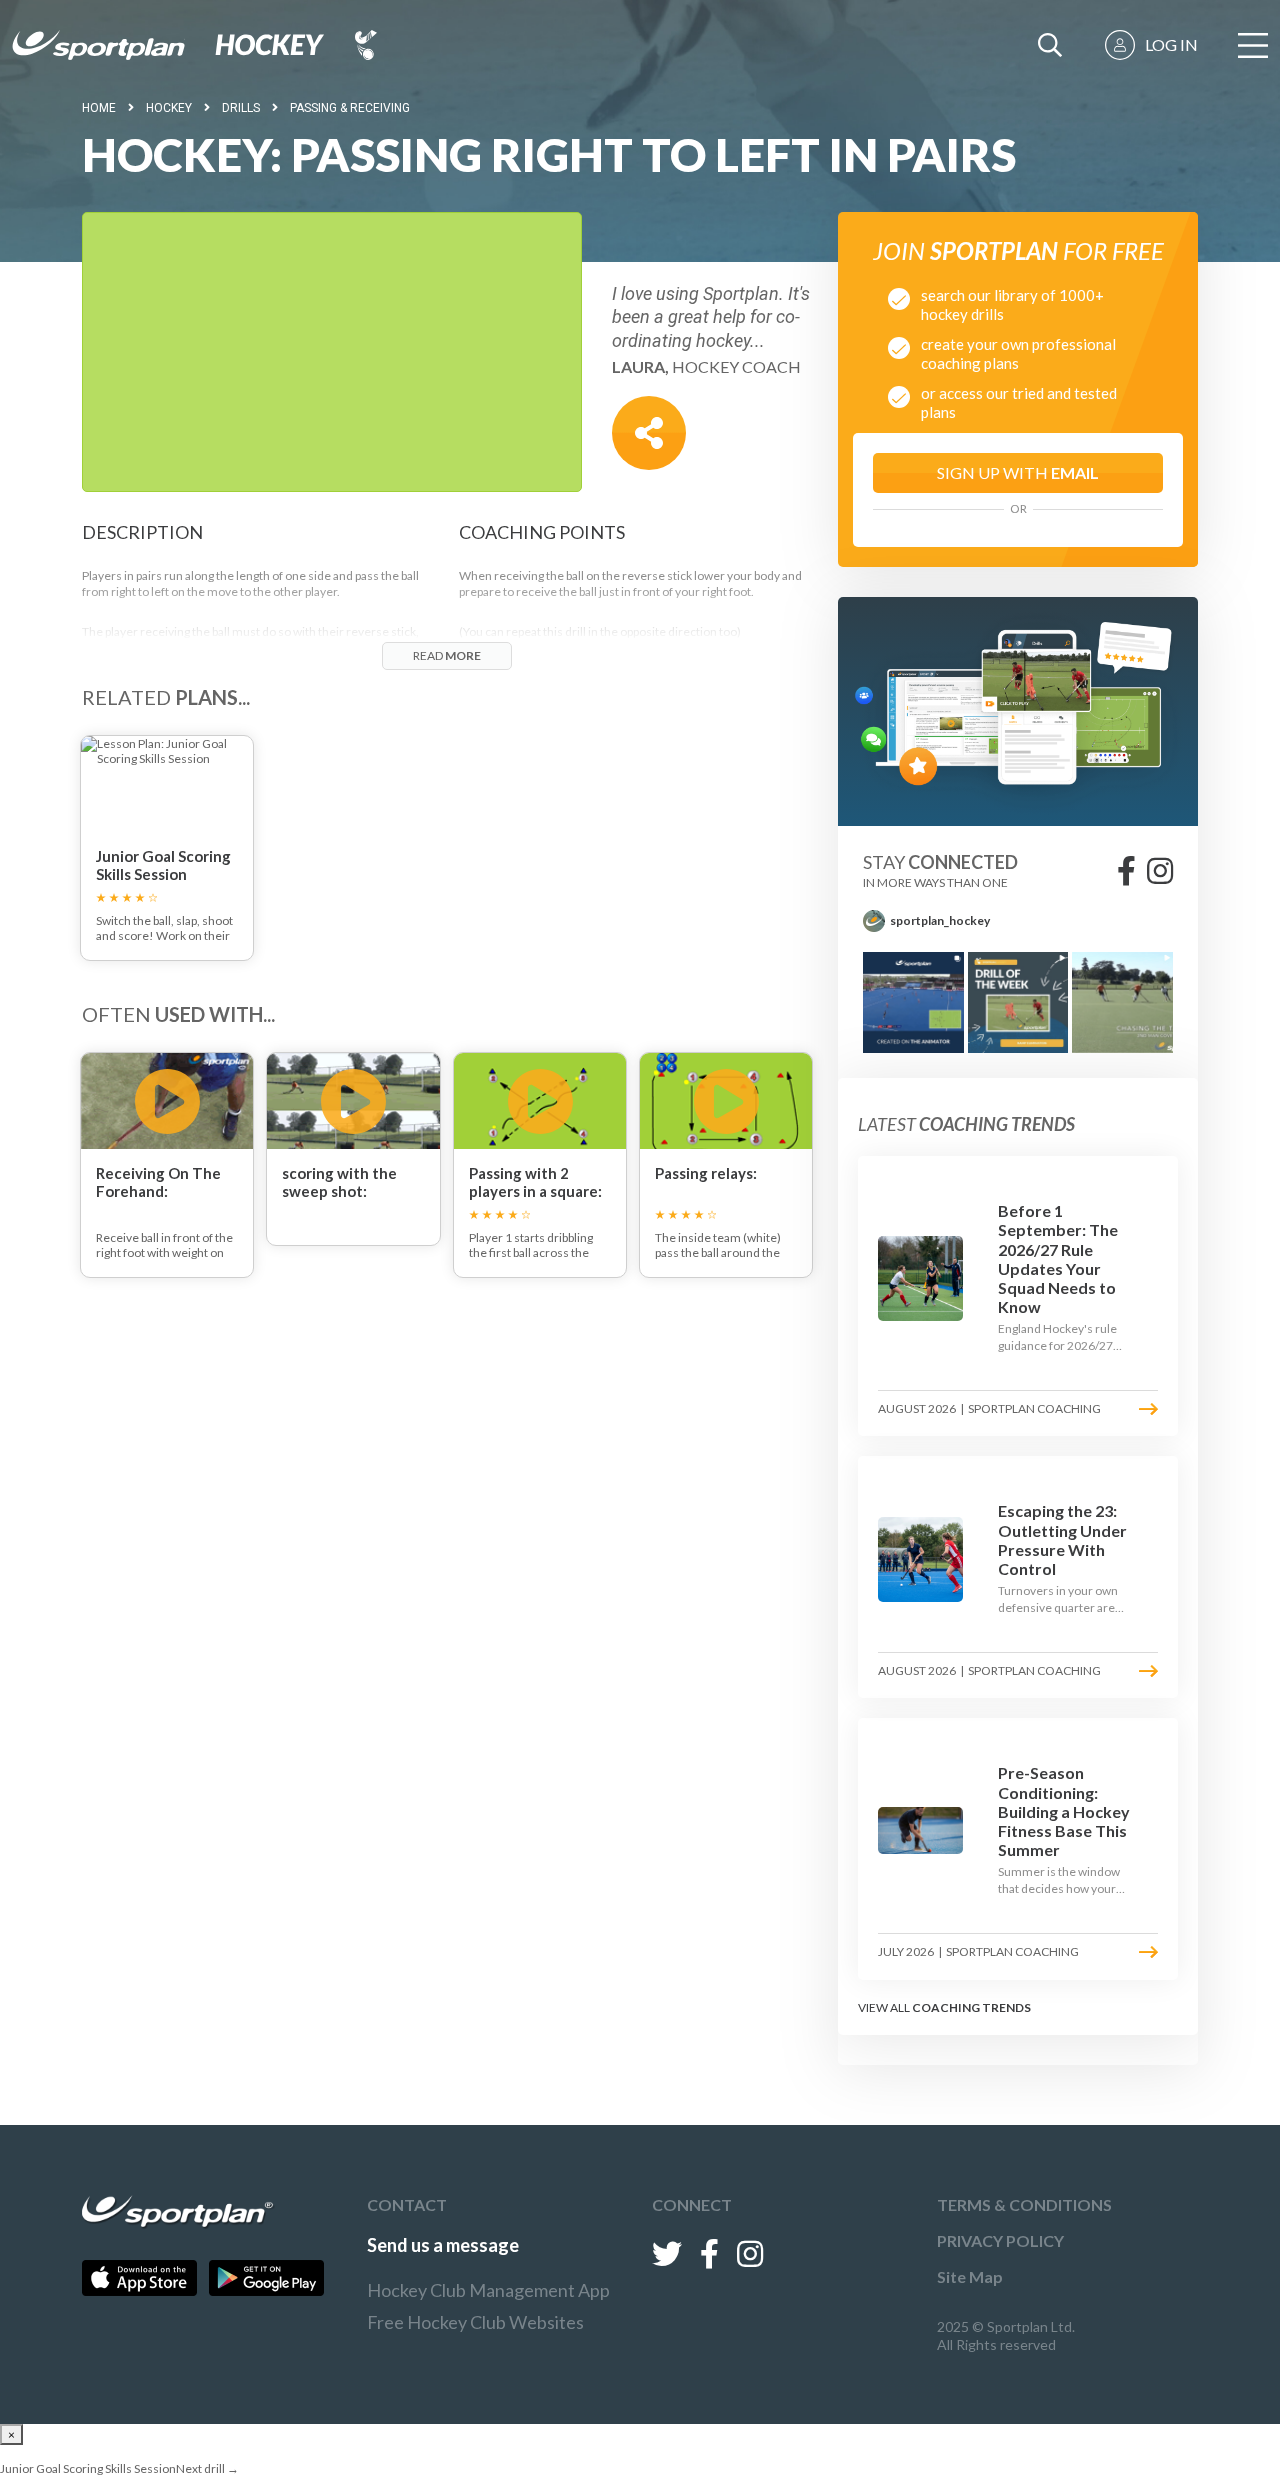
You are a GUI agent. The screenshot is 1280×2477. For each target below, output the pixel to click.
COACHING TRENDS (971, 2007)
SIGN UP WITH (1018, 472)
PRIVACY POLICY (1000, 2240)
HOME (99, 108)
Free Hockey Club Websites (475, 2322)
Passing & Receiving (350, 108)
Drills (241, 108)
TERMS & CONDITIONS (1024, 2204)
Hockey (169, 108)
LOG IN (1171, 44)
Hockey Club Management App (488, 2290)
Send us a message (443, 2245)
